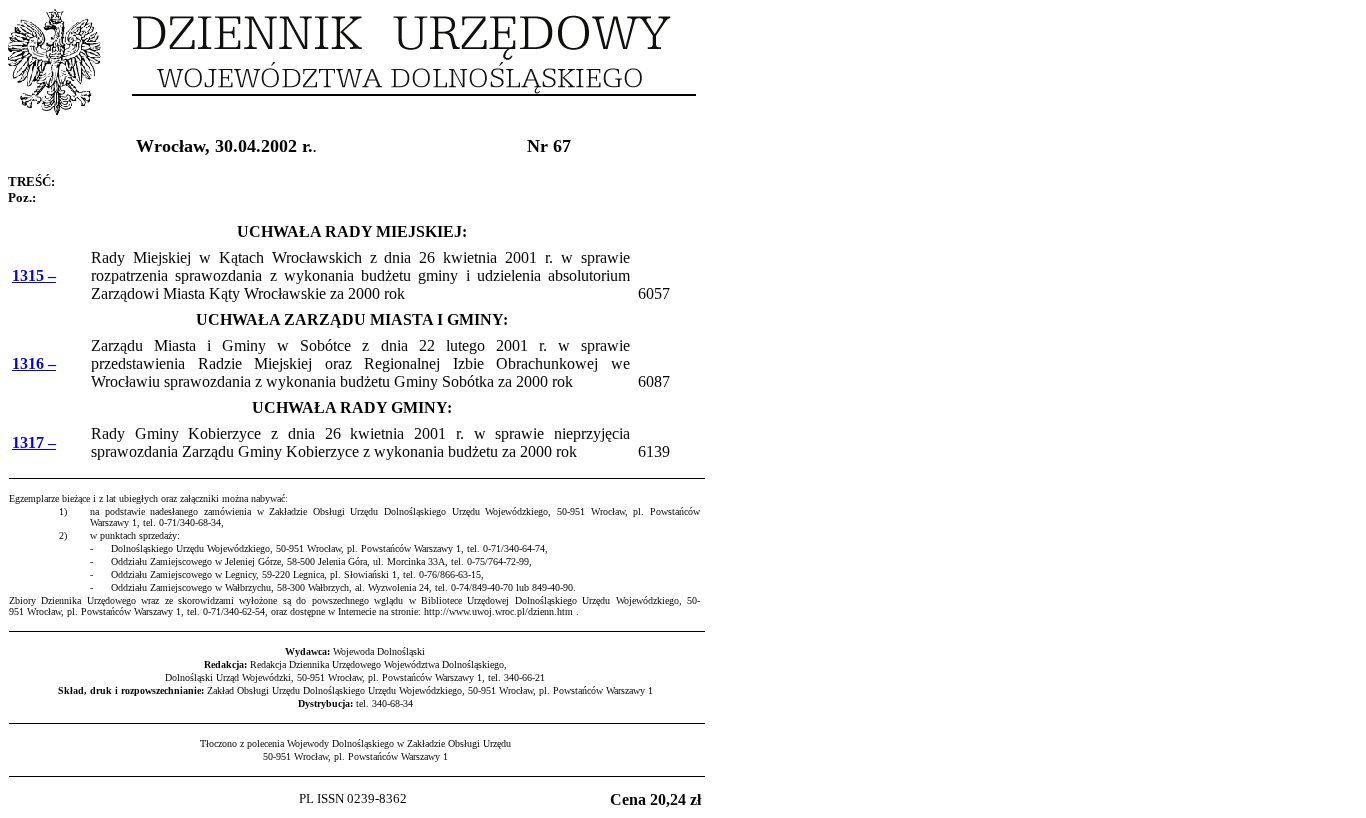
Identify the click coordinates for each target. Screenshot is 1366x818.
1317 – (34, 442)
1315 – (34, 275)
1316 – (34, 363)
